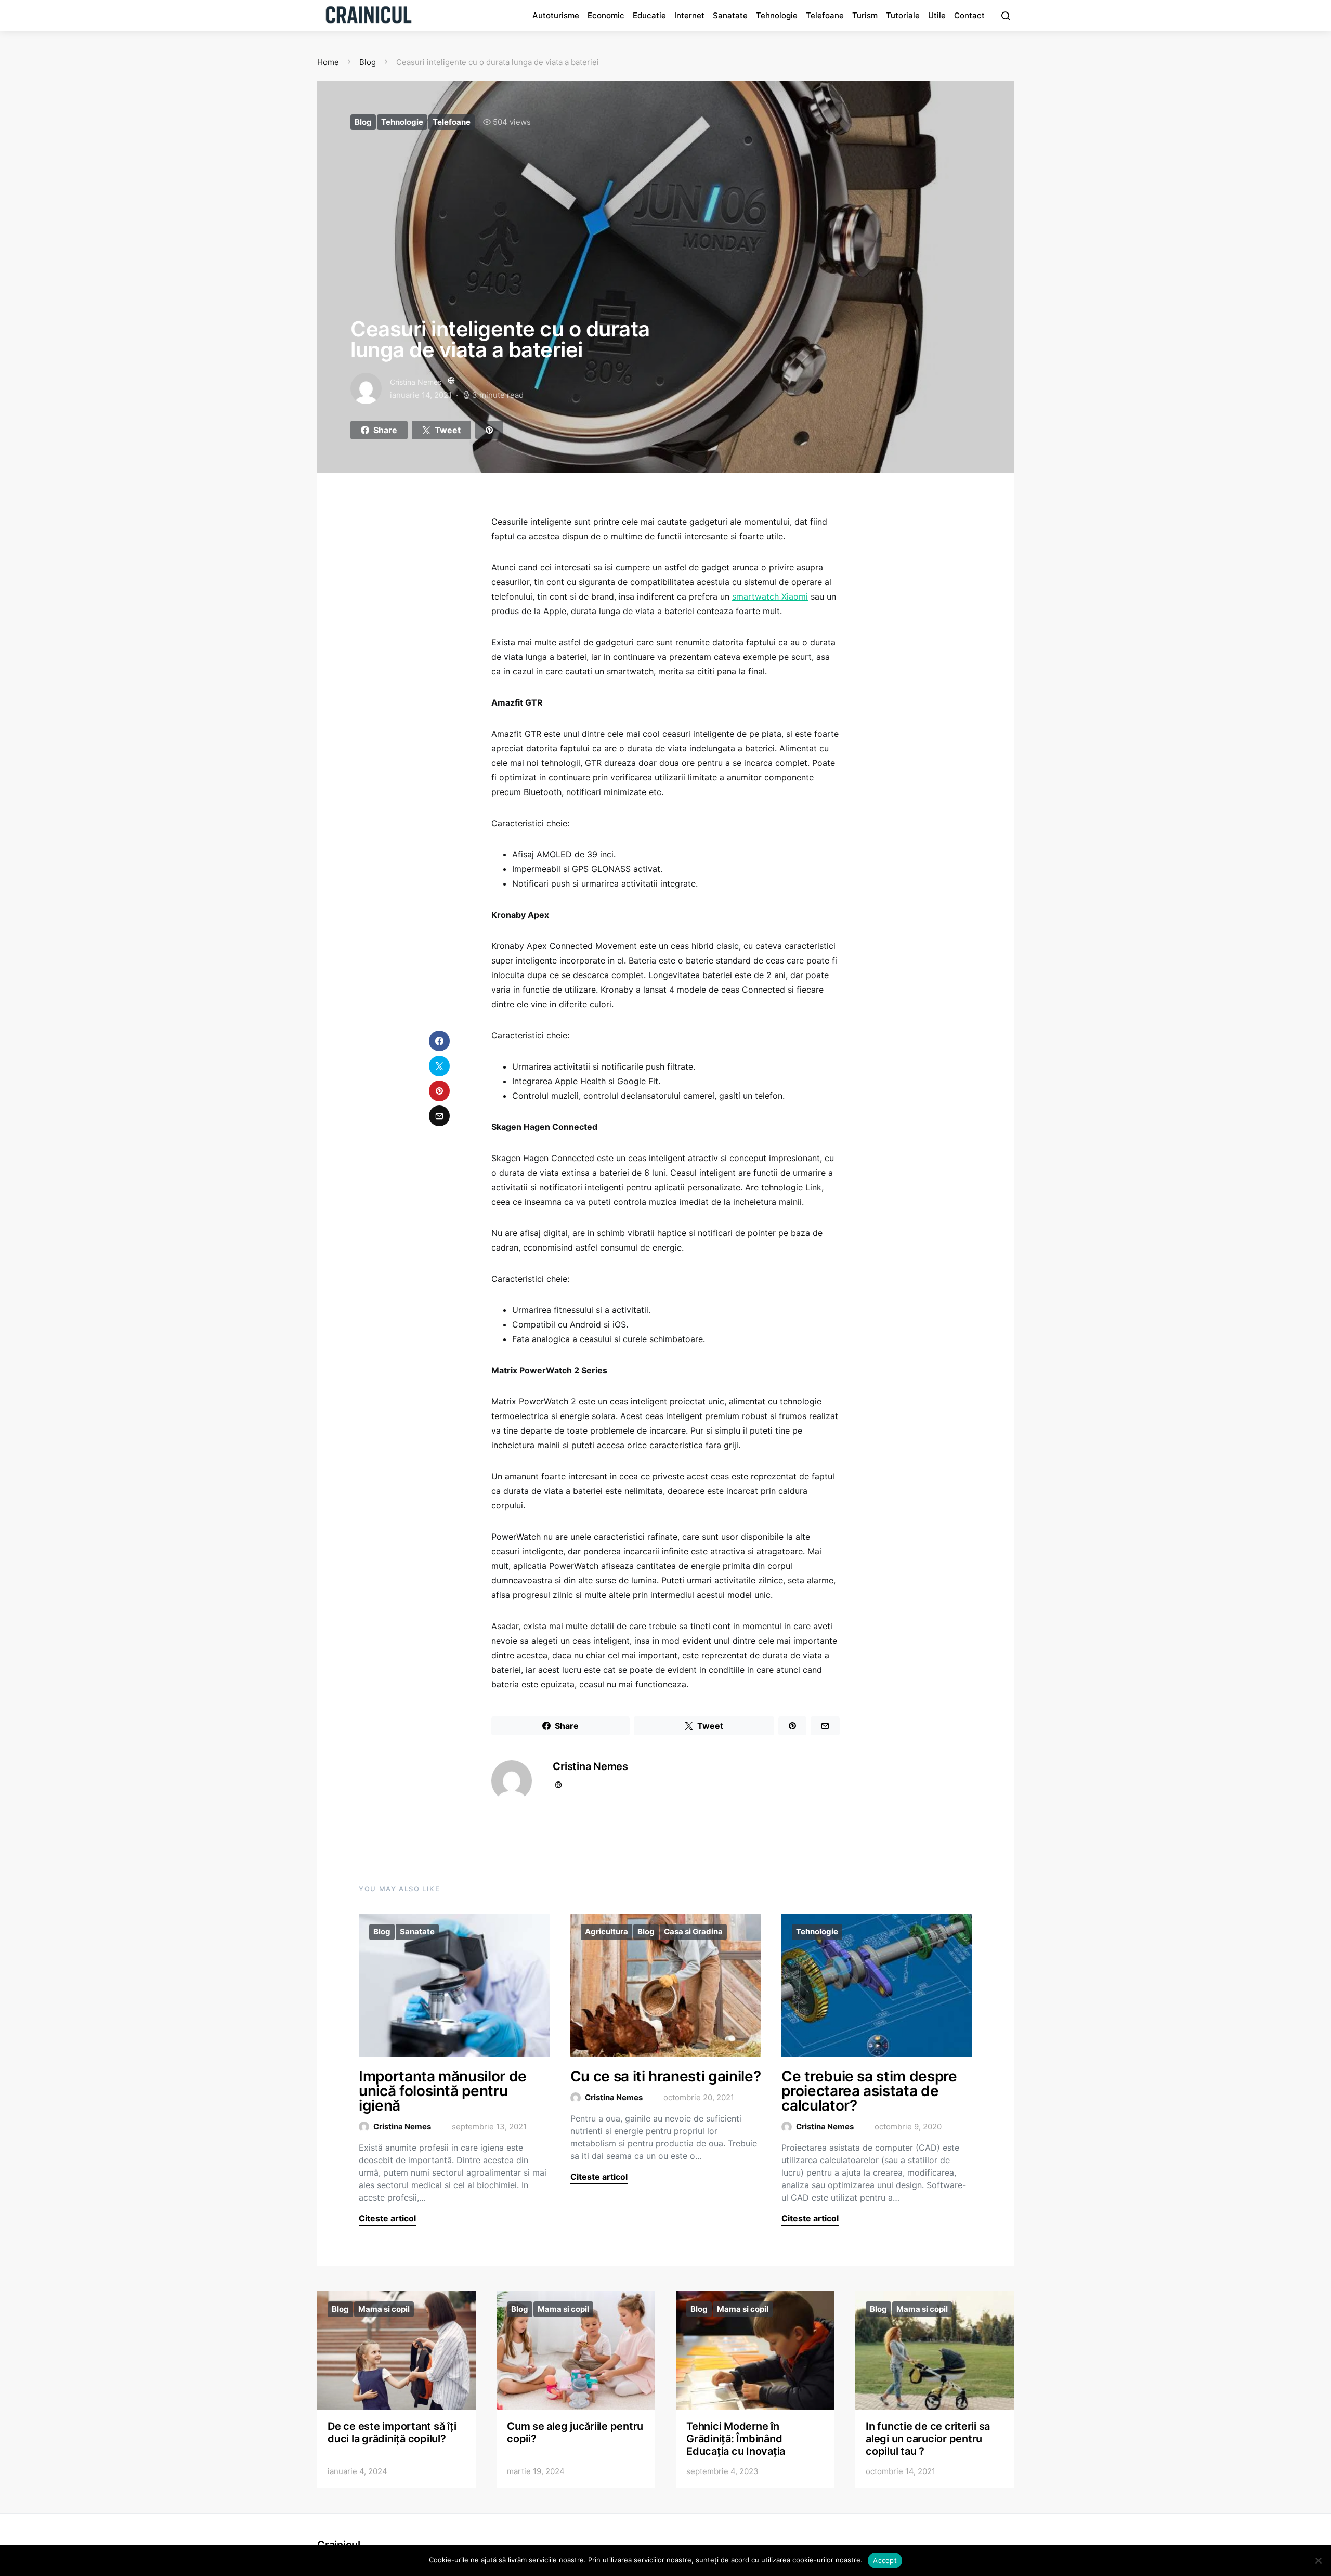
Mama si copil (384, 2309)
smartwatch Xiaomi (770, 596)
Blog (363, 122)
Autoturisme (556, 15)
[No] (1318, 2560)
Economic (606, 15)
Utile (937, 15)
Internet (689, 15)
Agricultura (606, 1931)
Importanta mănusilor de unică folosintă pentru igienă (443, 2091)
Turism (865, 15)
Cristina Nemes (416, 382)
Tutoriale (903, 15)
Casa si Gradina (693, 1931)
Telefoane (825, 15)
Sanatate (730, 15)
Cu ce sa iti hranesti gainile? (666, 2076)
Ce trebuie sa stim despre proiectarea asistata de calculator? (869, 2091)
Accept (885, 2560)
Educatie (649, 15)
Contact (969, 15)
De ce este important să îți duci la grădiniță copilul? (392, 2432)
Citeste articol (387, 2218)
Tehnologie (777, 15)
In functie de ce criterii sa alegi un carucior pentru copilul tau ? (928, 2439)
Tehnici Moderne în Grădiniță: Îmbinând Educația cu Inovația (736, 2439)
